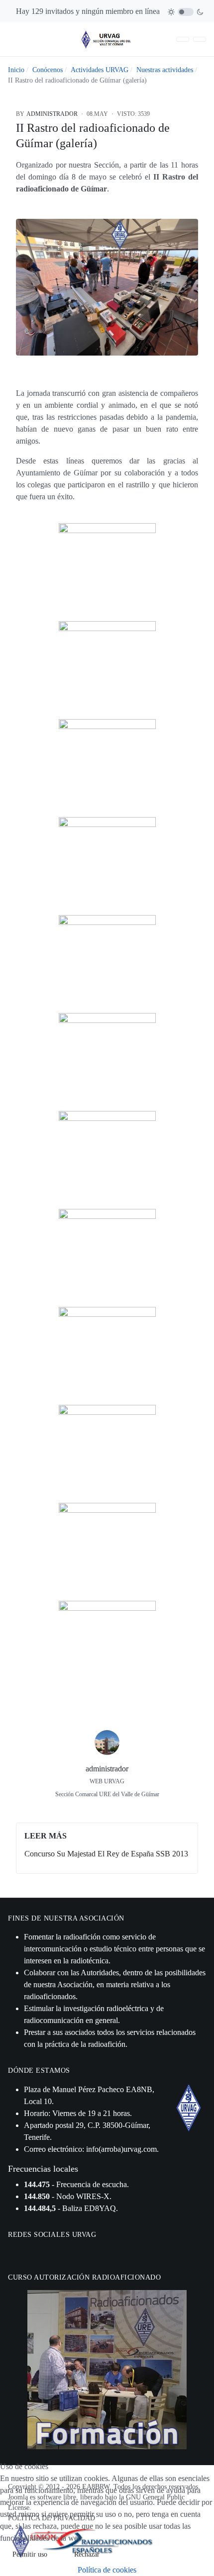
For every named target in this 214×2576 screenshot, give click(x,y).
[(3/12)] (107, 768)
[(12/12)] (107, 1649)
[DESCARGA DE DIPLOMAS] (183, 40)
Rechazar (87, 2554)
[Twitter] (107, 1809)
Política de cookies (107, 2570)
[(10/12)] (107, 1453)
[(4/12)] (107, 866)
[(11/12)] (107, 1551)
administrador (107, 1769)
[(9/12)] (107, 1355)
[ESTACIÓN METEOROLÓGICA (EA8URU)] (200, 40)
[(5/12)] (107, 964)
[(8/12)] (107, 1257)
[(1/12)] (107, 572)
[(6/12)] (107, 1061)
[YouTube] (129, 1809)
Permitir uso (30, 2554)
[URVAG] (107, 39)
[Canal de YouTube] (39, 2252)
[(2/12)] (107, 670)
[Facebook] (85, 1809)
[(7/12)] (107, 1159)
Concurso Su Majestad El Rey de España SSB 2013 (106, 1854)
